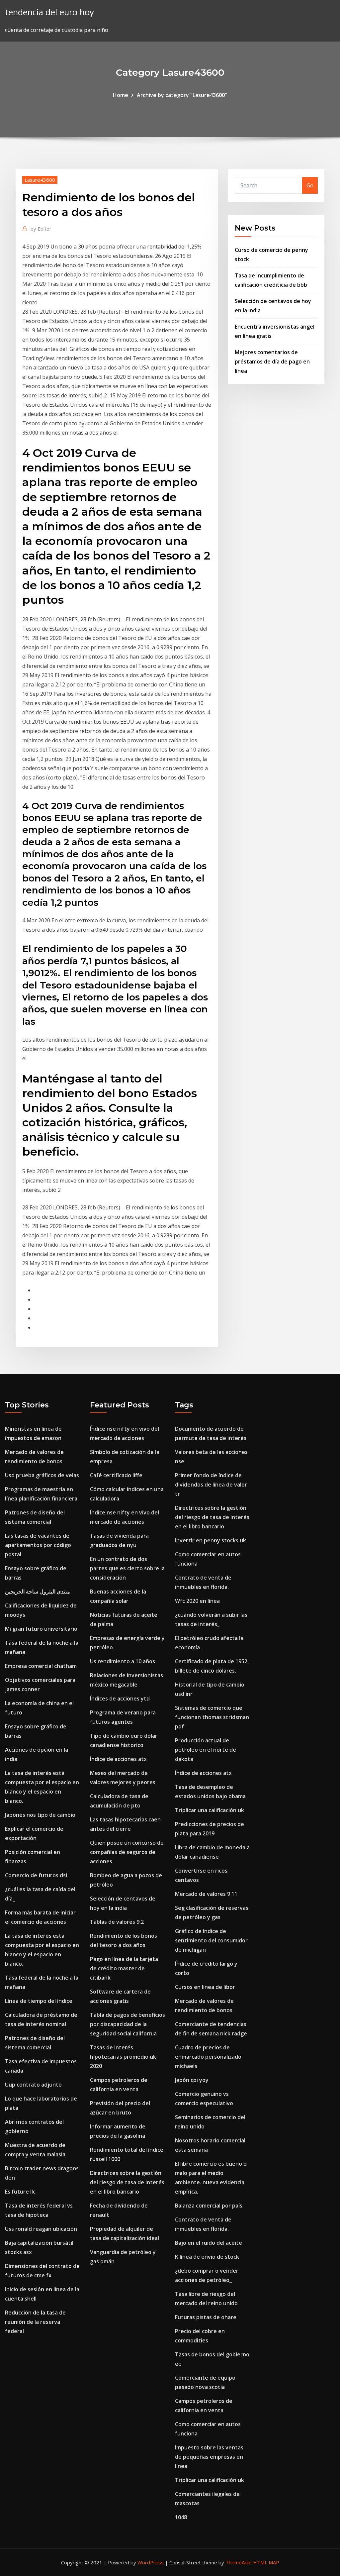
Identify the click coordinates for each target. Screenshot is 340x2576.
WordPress (151, 2562)
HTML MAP (266, 2562)
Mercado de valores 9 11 (206, 1894)
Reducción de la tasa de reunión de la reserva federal (35, 2322)
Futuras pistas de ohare (206, 2317)
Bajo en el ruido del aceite (209, 2243)
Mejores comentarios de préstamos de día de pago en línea (272, 361)
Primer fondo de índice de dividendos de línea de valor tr (211, 1485)
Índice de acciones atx (118, 1759)
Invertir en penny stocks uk (211, 1540)
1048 (181, 2517)
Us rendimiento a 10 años (123, 1661)
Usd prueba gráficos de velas (42, 1475)
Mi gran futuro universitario (41, 1629)
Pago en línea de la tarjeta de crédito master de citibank (124, 1968)
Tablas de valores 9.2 (117, 1922)
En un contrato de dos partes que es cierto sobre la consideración (127, 1568)
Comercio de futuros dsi (36, 1875)
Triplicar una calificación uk (210, 1810)
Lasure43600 (40, 180)
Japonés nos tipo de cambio (40, 1815)
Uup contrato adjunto (33, 2085)
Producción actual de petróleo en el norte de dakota (206, 1750)
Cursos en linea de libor (205, 1987)
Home (121, 95)
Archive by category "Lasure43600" (182, 95)
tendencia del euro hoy (49, 12)
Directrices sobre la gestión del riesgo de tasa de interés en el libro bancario (127, 2182)
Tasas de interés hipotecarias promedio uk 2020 (123, 2057)
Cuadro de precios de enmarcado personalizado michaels (208, 2057)
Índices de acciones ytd (120, 1699)
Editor (41, 229)
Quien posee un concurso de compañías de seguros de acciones (127, 1852)
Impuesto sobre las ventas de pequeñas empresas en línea (209, 2457)
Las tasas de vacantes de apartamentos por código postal (38, 1545)
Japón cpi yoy (192, 2080)
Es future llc (20, 2192)
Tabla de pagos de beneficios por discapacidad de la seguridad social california (127, 2024)
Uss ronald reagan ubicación (41, 2229)
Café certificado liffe (116, 1475)
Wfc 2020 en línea (197, 1601)
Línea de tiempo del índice (39, 2001)
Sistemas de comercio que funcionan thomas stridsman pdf (212, 1717)
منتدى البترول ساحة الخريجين (38, 1592)
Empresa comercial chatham (41, 1666)
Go (310, 185)
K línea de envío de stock (207, 2257)
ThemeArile (239, 2562)
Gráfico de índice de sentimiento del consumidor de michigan (211, 1940)
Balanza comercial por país (209, 2206)
